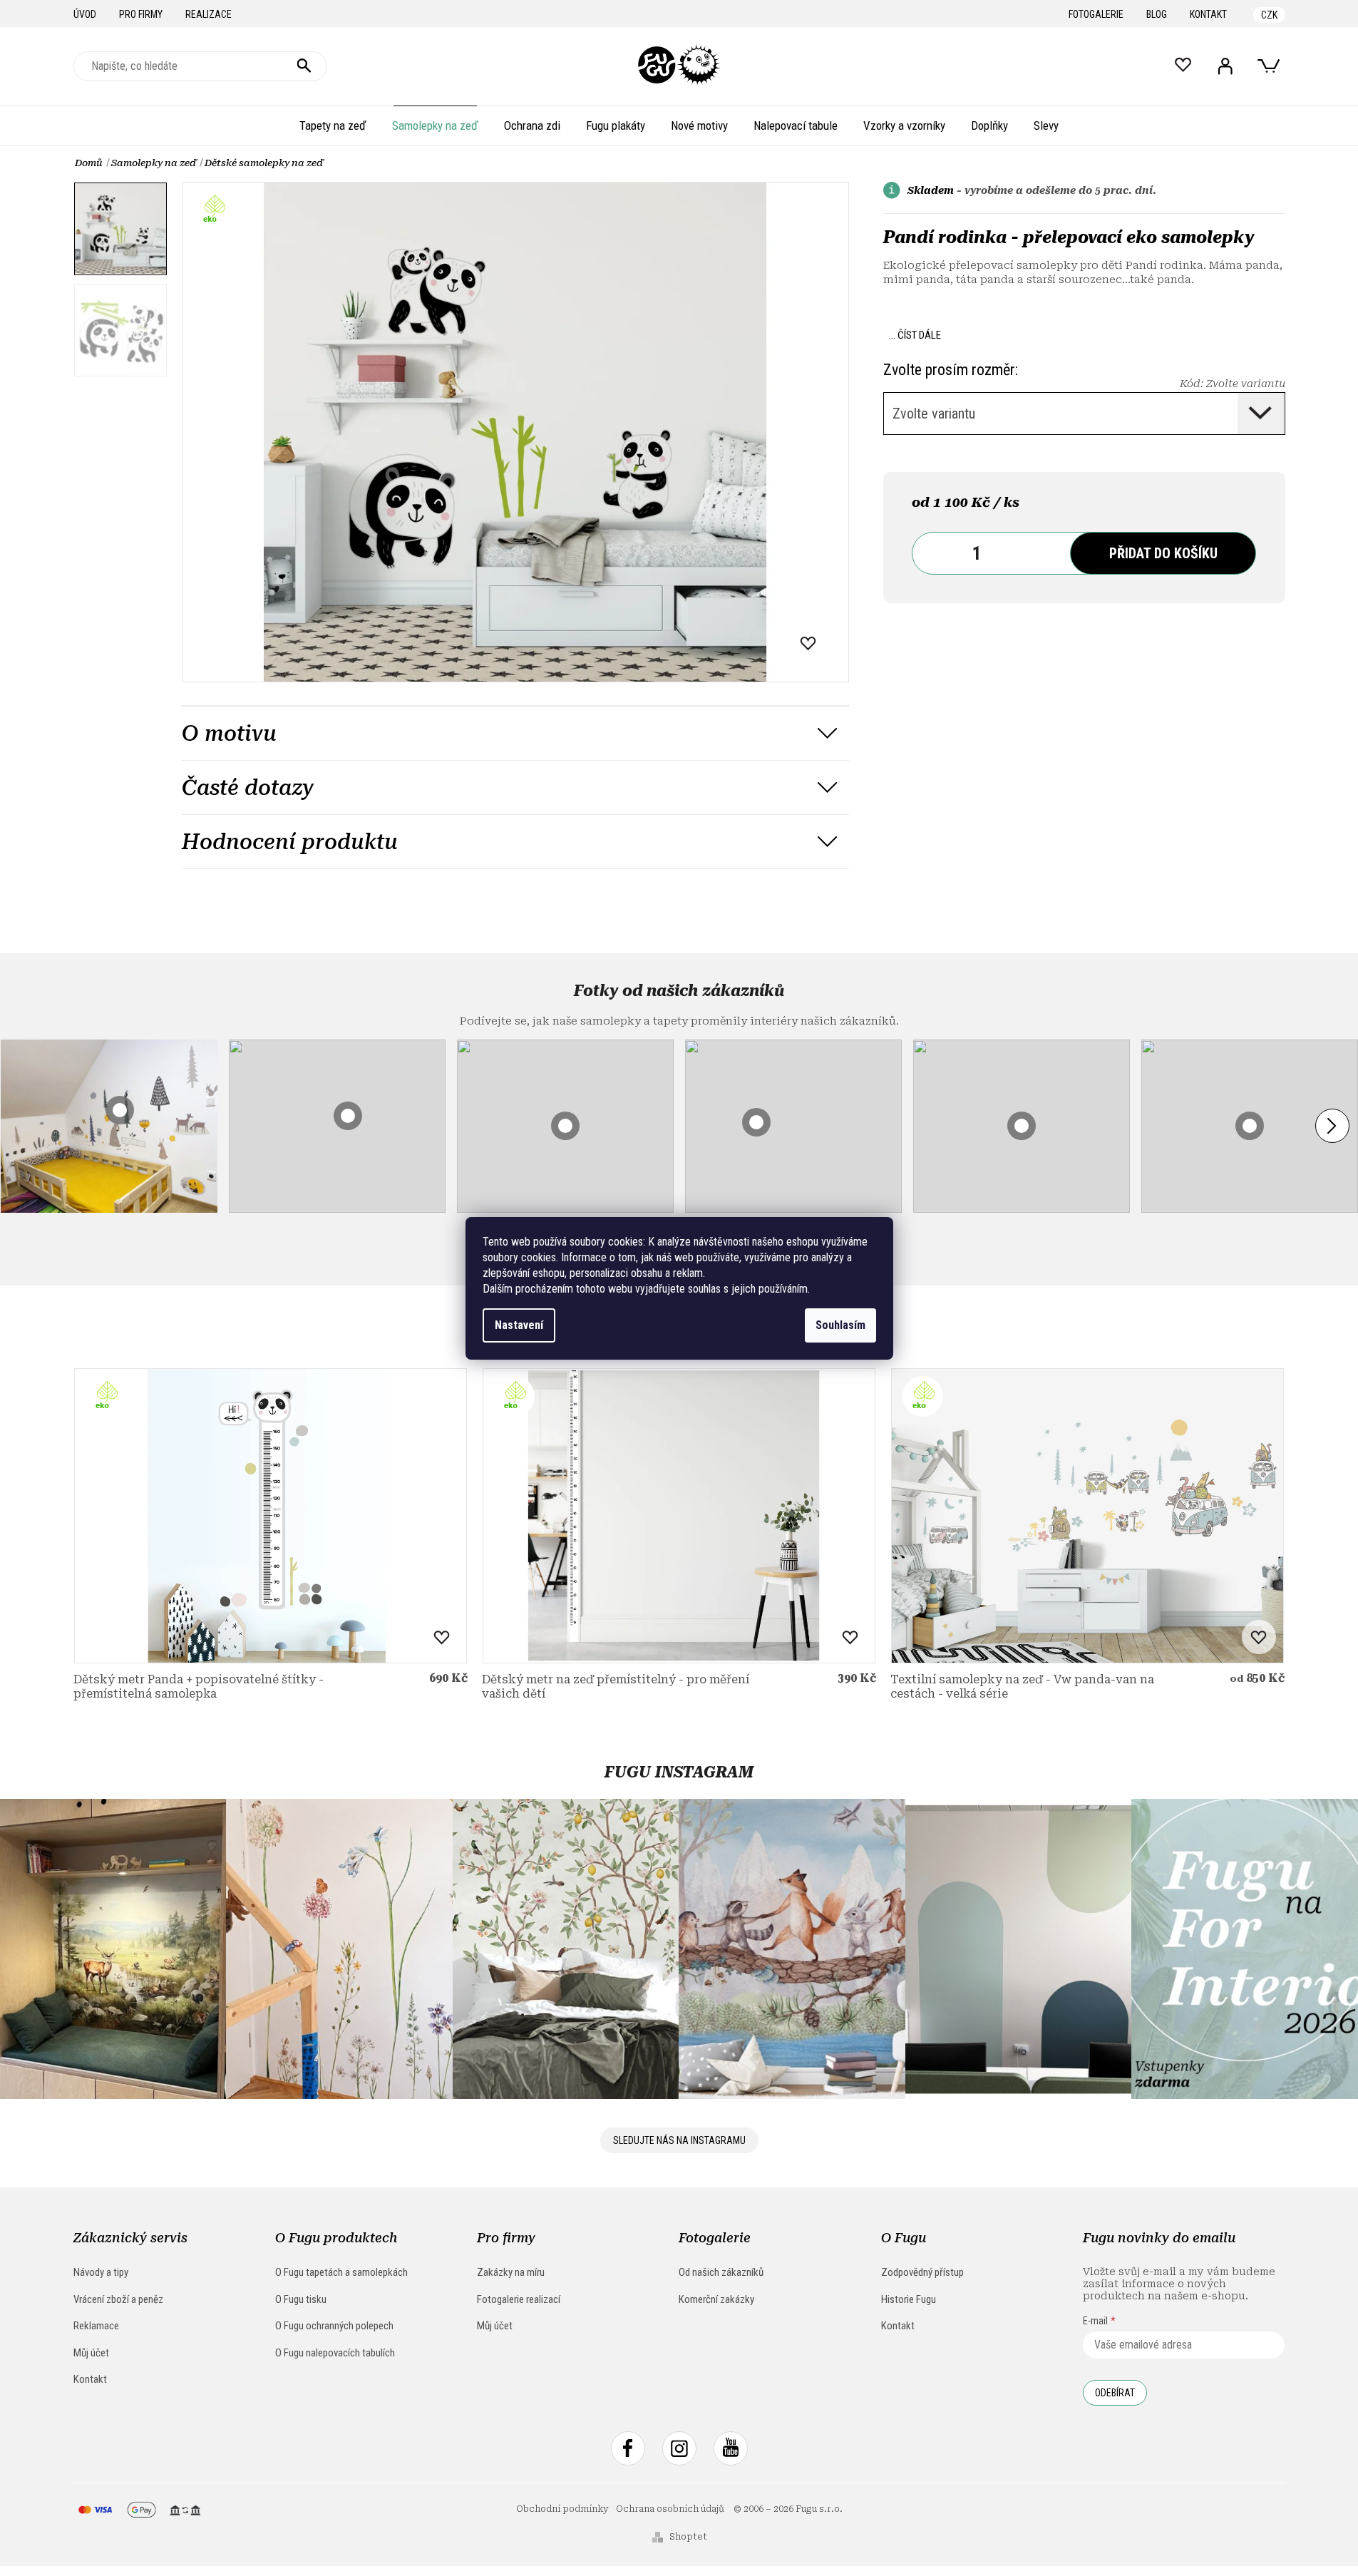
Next (1332, 1126)
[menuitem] (333, 125)
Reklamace (96, 2326)
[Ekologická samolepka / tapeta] (271, 1516)
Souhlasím (840, 1325)
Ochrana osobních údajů (670, 2509)
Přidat (1163, 553)
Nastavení (519, 1325)
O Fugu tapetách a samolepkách (341, 2272)
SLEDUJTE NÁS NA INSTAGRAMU (679, 2140)
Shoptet (688, 2537)
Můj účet (91, 2353)
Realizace (209, 14)
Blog (1157, 14)
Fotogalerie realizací (519, 2299)
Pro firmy (141, 14)
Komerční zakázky (716, 2299)
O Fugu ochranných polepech (334, 2326)
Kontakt (1208, 14)
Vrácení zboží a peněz (118, 2299)
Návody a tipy (101, 2272)
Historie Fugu (909, 2299)
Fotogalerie (1096, 14)
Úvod (85, 14)
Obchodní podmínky (562, 2509)
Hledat (304, 66)
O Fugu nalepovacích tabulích (335, 2353)
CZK (1269, 15)
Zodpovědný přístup (922, 2272)
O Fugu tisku (301, 2299)
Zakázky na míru (511, 2272)
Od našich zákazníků (721, 2272)
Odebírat (1115, 2393)
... (915, 335)
